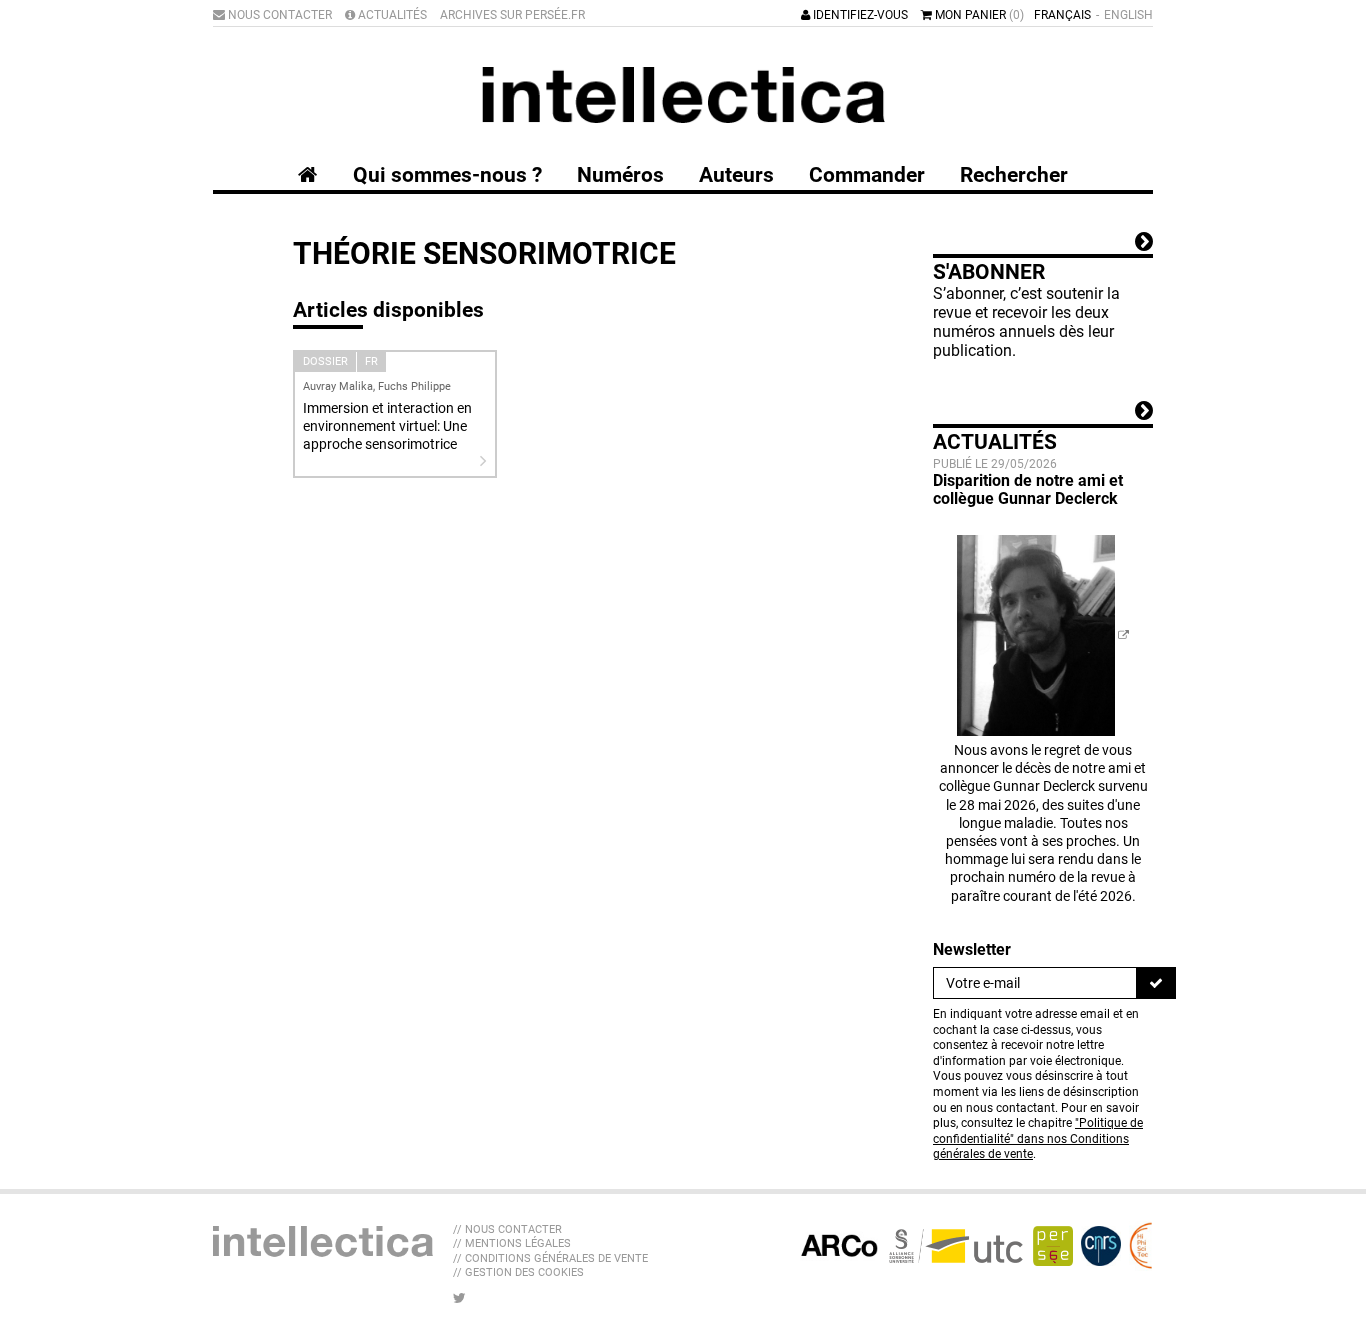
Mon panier (978, 15)
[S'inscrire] (1156, 983)
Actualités (391, 15)
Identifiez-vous (859, 15)
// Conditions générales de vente (550, 1258)
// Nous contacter (507, 1229)
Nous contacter (278, 15)
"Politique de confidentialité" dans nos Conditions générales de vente (1038, 1138)
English (1128, 15)
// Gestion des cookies (518, 1272)
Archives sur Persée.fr (512, 15)
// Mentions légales (512, 1243)
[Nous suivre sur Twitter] (459, 1298)
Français (1062, 15)
